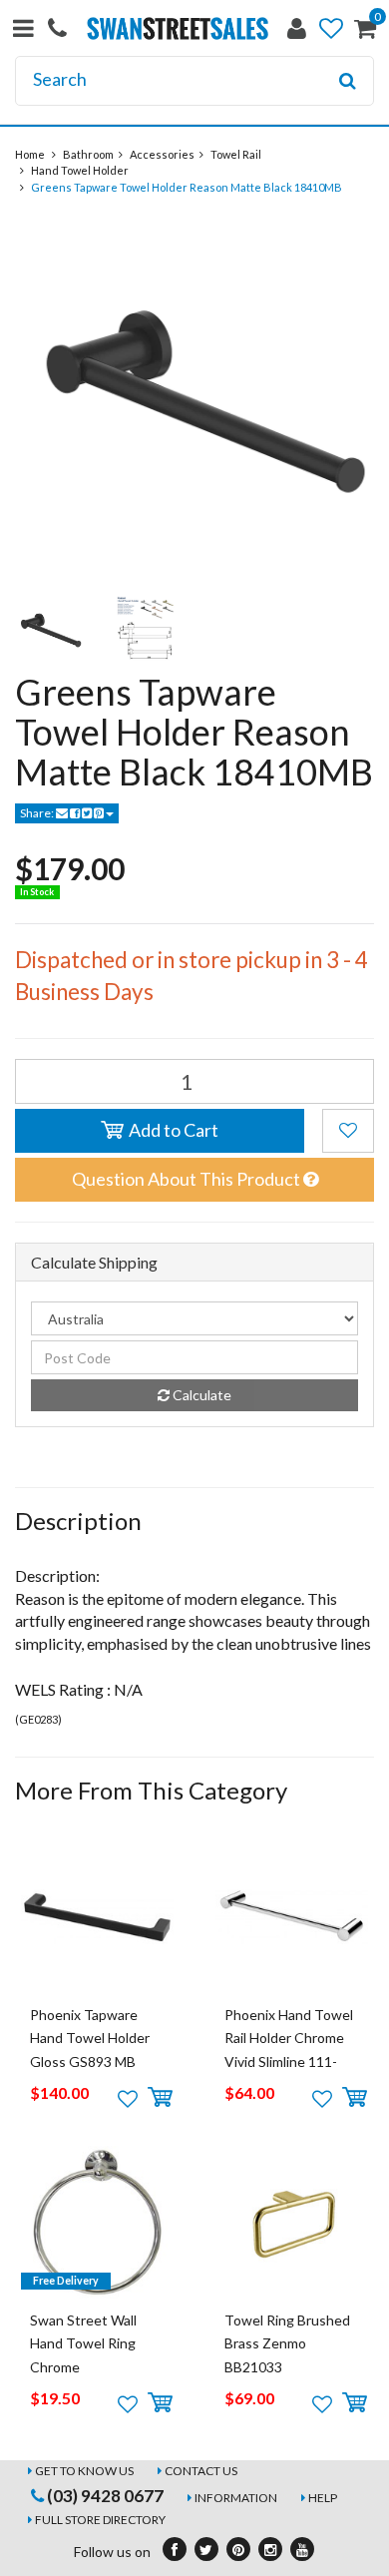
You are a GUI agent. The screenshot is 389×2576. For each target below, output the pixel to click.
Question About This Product (188, 1179)
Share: (38, 813)
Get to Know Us (84, 2471)
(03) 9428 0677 (104, 2496)
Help (323, 2498)
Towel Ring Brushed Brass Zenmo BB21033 (287, 2343)
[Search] (348, 81)
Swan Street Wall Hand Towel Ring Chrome (83, 2343)
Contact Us (201, 2471)
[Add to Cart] (160, 2098)
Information (236, 2498)
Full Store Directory (100, 2520)
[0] (365, 32)
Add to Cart (172, 1130)
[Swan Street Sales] (178, 26)
